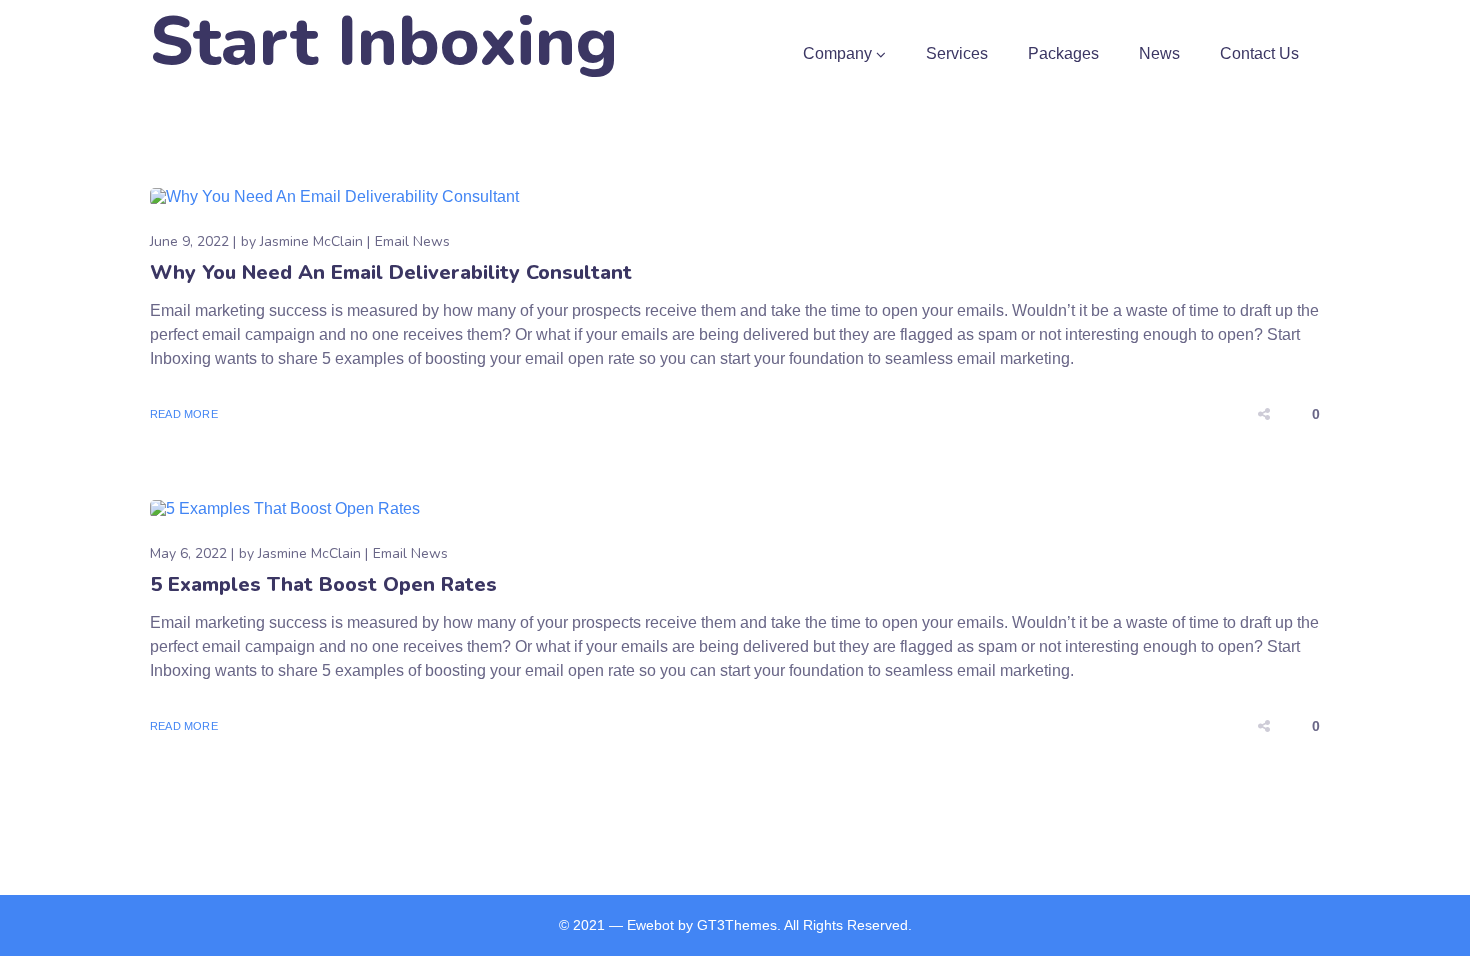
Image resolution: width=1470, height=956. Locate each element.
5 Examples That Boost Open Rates (323, 584)
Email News (412, 241)
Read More (184, 414)
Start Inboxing (384, 42)
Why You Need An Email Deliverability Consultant (391, 272)
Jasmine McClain (311, 241)
